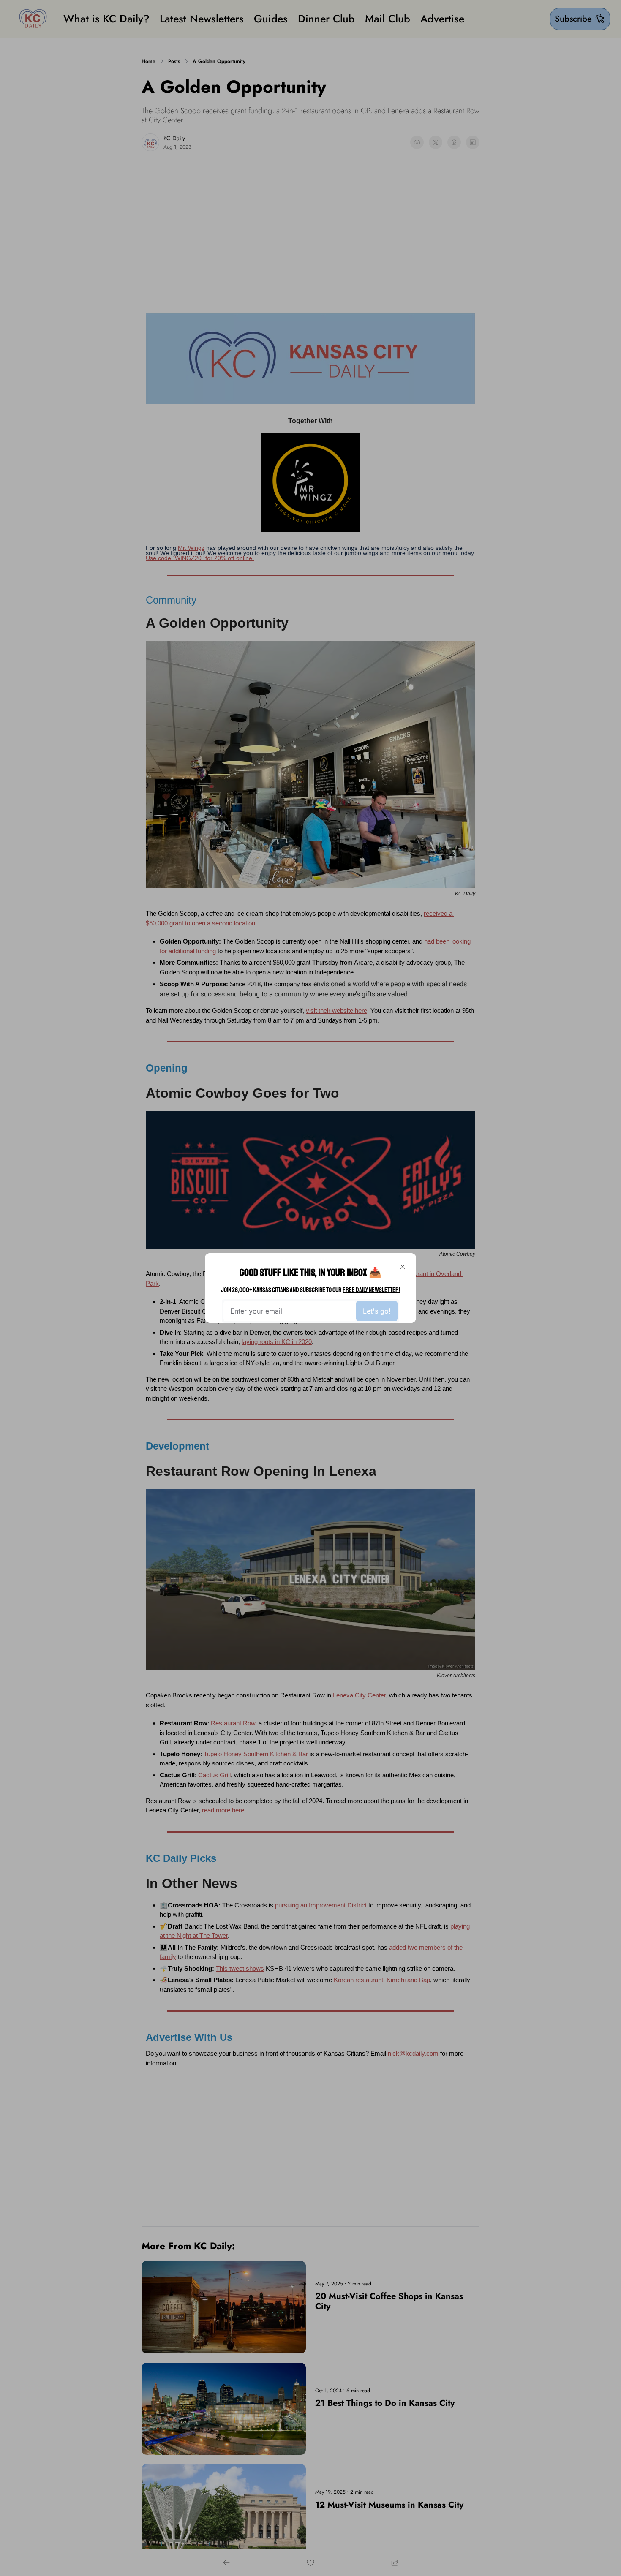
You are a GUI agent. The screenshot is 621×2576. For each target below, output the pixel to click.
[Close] (403, 1267)
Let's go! (377, 1311)
